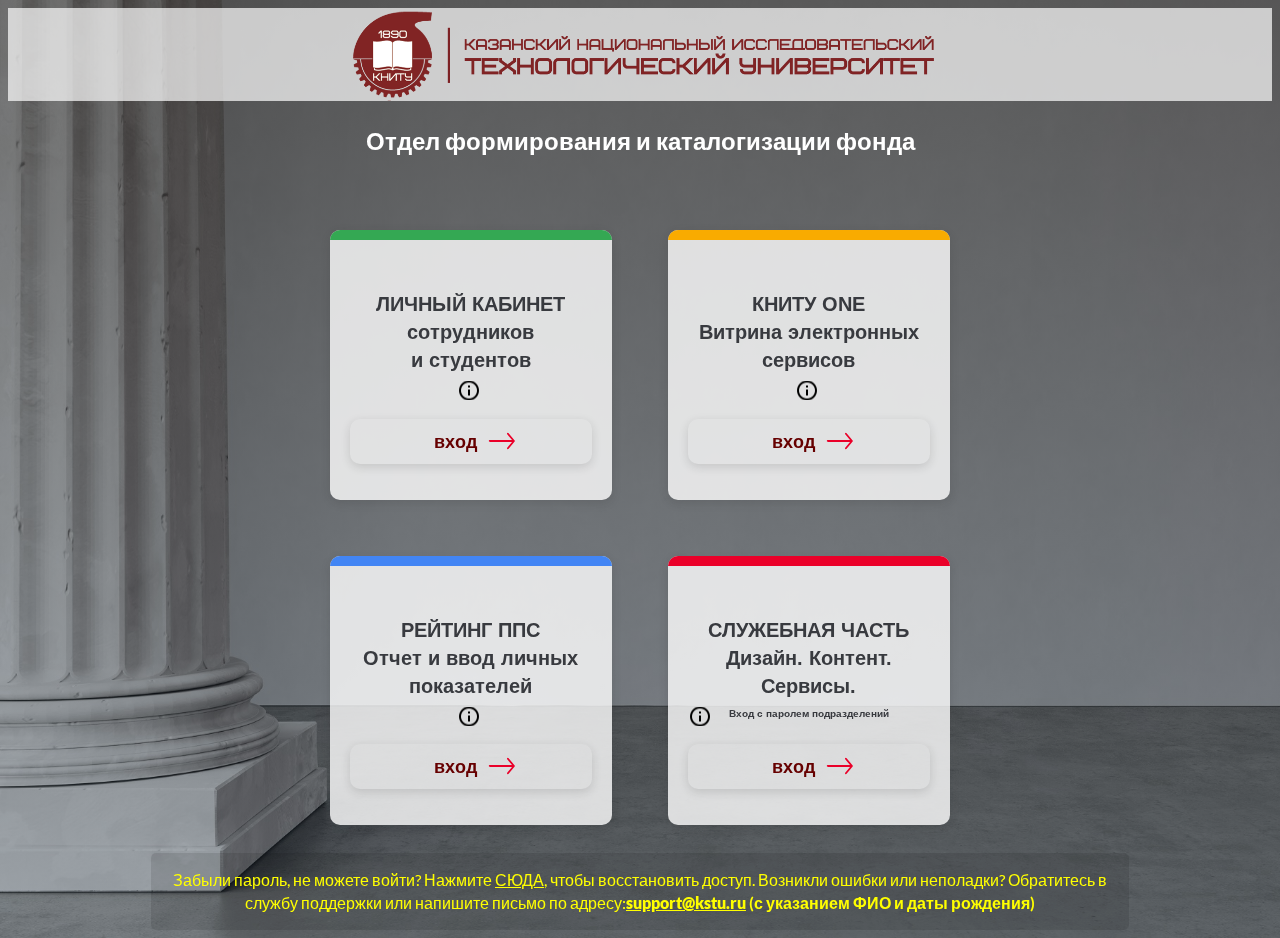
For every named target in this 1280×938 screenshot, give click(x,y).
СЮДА (519, 879)
